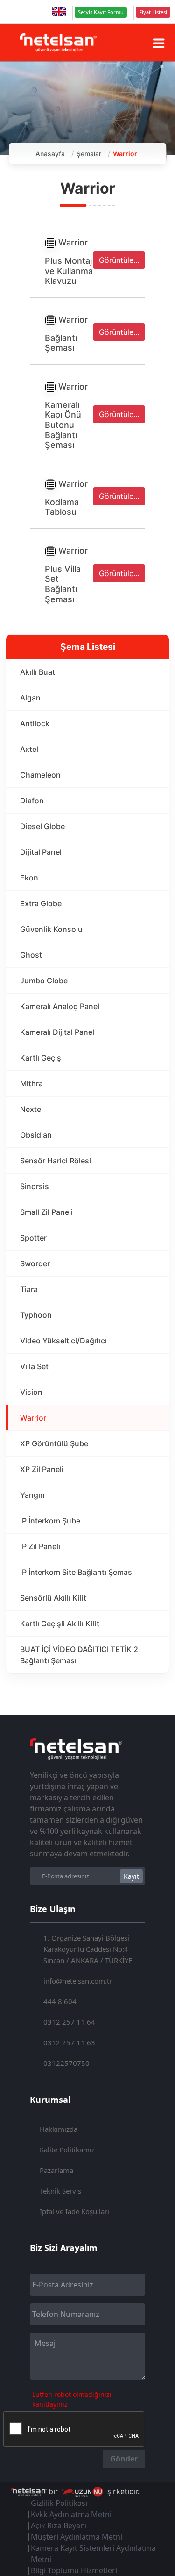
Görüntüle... (119, 260)
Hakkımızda (59, 2129)
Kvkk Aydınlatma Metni (71, 2514)
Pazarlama (56, 2170)
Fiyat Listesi (153, 12)
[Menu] (159, 43)
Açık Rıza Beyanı (59, 2525)
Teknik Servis (60, 2191)
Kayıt (131, 1876)
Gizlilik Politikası (59, 2503)
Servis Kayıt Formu (101, 12)
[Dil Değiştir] (59, 12)
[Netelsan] (58, 42)
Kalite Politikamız (67, 2150)
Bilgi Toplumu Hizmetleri (74, 2570)
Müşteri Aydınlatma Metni (77, 2537)
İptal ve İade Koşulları (74, 2211)
